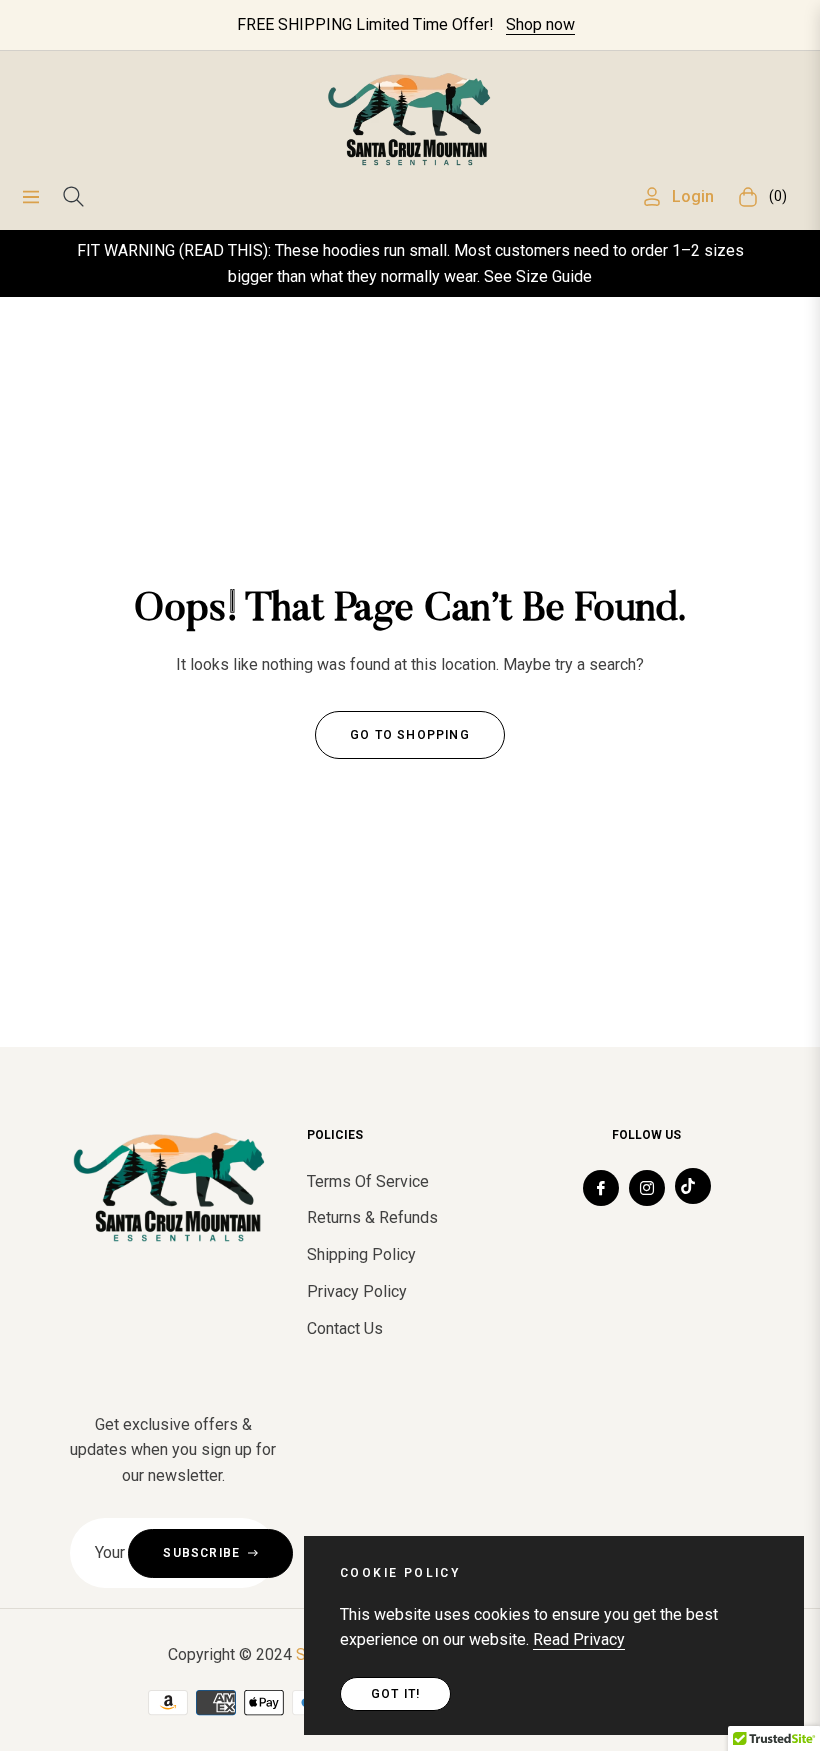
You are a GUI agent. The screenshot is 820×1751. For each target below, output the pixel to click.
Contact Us (345, 1328)
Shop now (540, 24)
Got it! (395, 1694)
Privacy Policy (357, 1291)
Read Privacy (579, 1639)
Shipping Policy (361, 1254)
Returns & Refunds (372, 1217)
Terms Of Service (368, 1181)
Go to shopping (410, 735)
